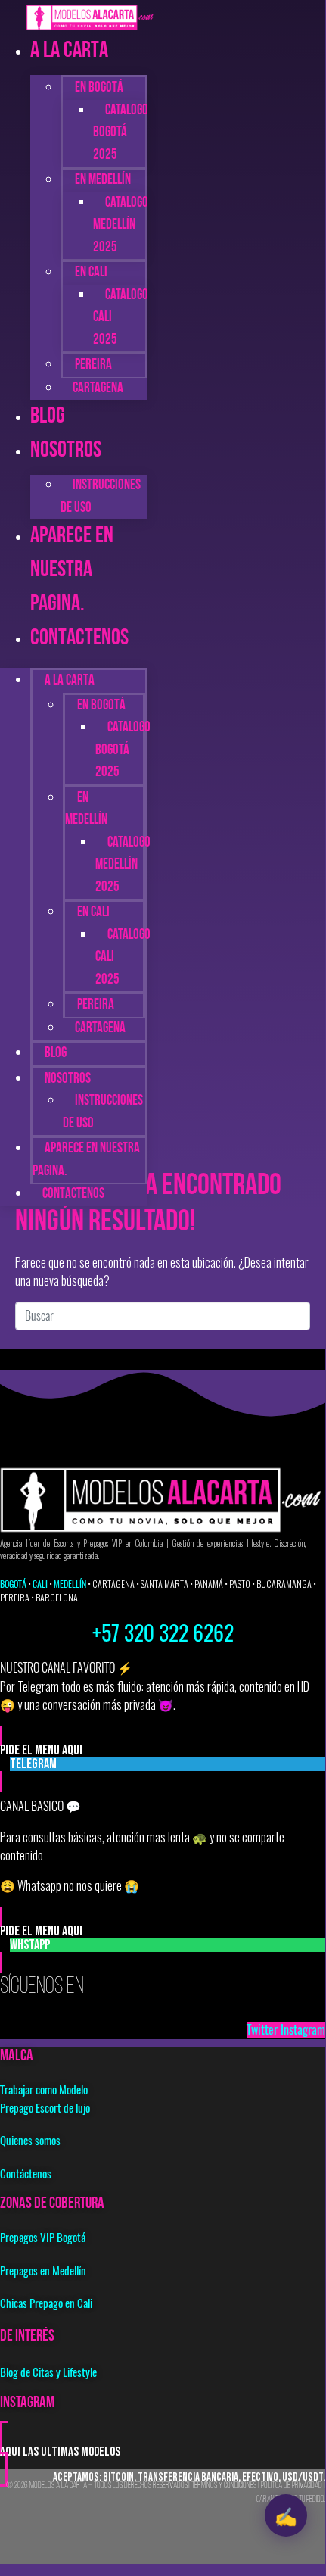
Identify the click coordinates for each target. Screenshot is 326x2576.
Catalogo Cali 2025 (121, 318)
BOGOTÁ (13, 1584)
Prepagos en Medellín (43, 2271)
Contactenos (79, 639)
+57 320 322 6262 (163, 1633)
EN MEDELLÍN (86, 810)
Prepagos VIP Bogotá (43, 2238)
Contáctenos (26, 2174)
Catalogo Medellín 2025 (121, 226)
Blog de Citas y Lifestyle (48, 2372)
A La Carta (69, 51)
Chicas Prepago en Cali (46, 2303)
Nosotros (66, 451)
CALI (40, 1584)
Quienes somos (30, 2141)
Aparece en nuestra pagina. (72, 571)
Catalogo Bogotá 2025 (121, 133)
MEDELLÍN (70, 1584)
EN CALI (91, 273)
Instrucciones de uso (101, 497)
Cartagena (98, 389)
